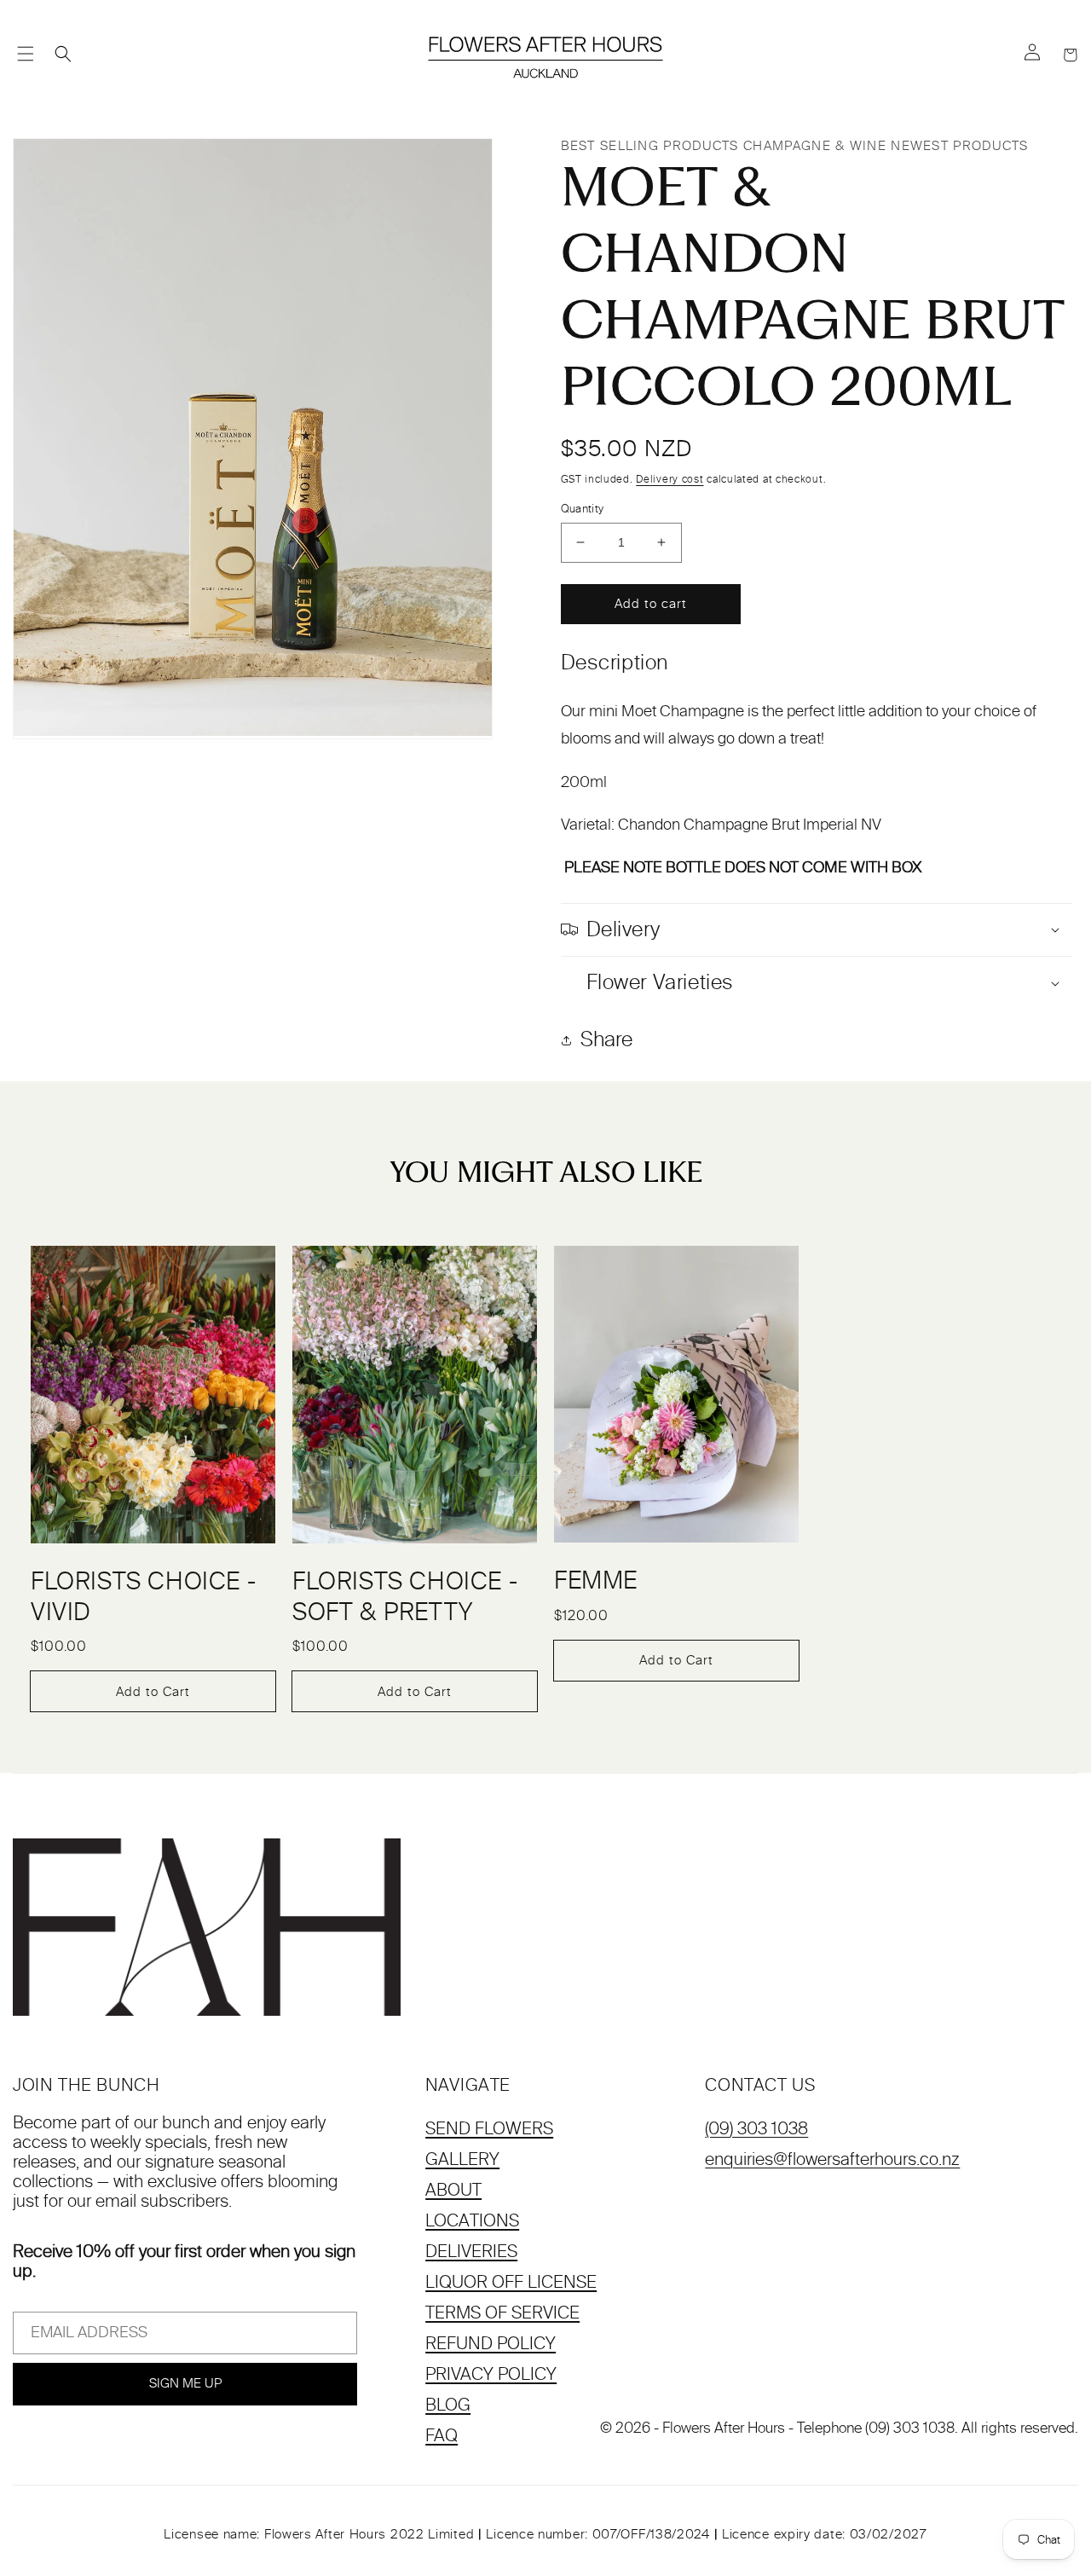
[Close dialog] (782, 1010)
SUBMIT (545, 1533)
